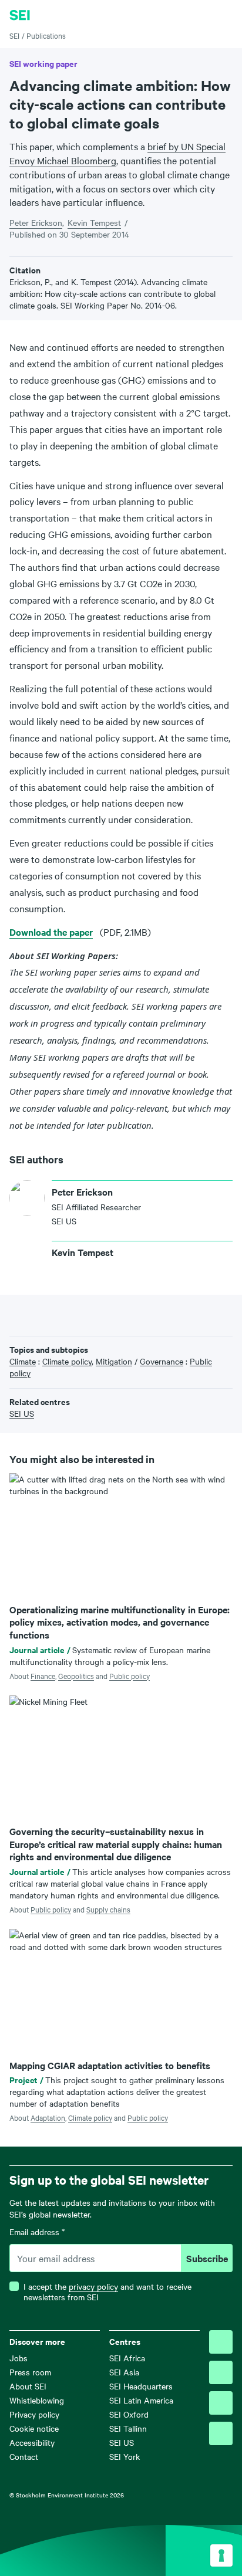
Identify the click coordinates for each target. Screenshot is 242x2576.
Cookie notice (34, 2428)
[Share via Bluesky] (16, 1314)
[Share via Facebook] (34, 1314)
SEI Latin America (141, 2400)
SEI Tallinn (128, 2428)
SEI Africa (127, 2358)
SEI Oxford (129, 2414)
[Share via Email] (70, 1314)
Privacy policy (34, 2414)
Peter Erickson (36, 222)
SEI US (122, 2442)
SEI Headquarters (141, 2386)
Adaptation (48, 2117)
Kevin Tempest (94, 222)
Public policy (130, 1675)
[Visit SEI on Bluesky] (221, 2342)
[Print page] (89, 1314)
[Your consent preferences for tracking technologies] (221, 2555)
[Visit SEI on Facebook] (221, 2372)
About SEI (28, 2386)
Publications (46, 35)
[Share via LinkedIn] (52, 1314)
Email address (37, 2232)
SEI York (125, 2456)
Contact (24, 2456)
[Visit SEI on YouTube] (221, 2433)
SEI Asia (124, 2372)
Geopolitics (76, 1675)
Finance (43, 1675)
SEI (14, 35)
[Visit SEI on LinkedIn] (221, 2403)
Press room (30, 2372)
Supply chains (108, 1909)
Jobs (19, 2358)
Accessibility (32, 2442)
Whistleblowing (37, 2400)
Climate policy (90, 2117)
